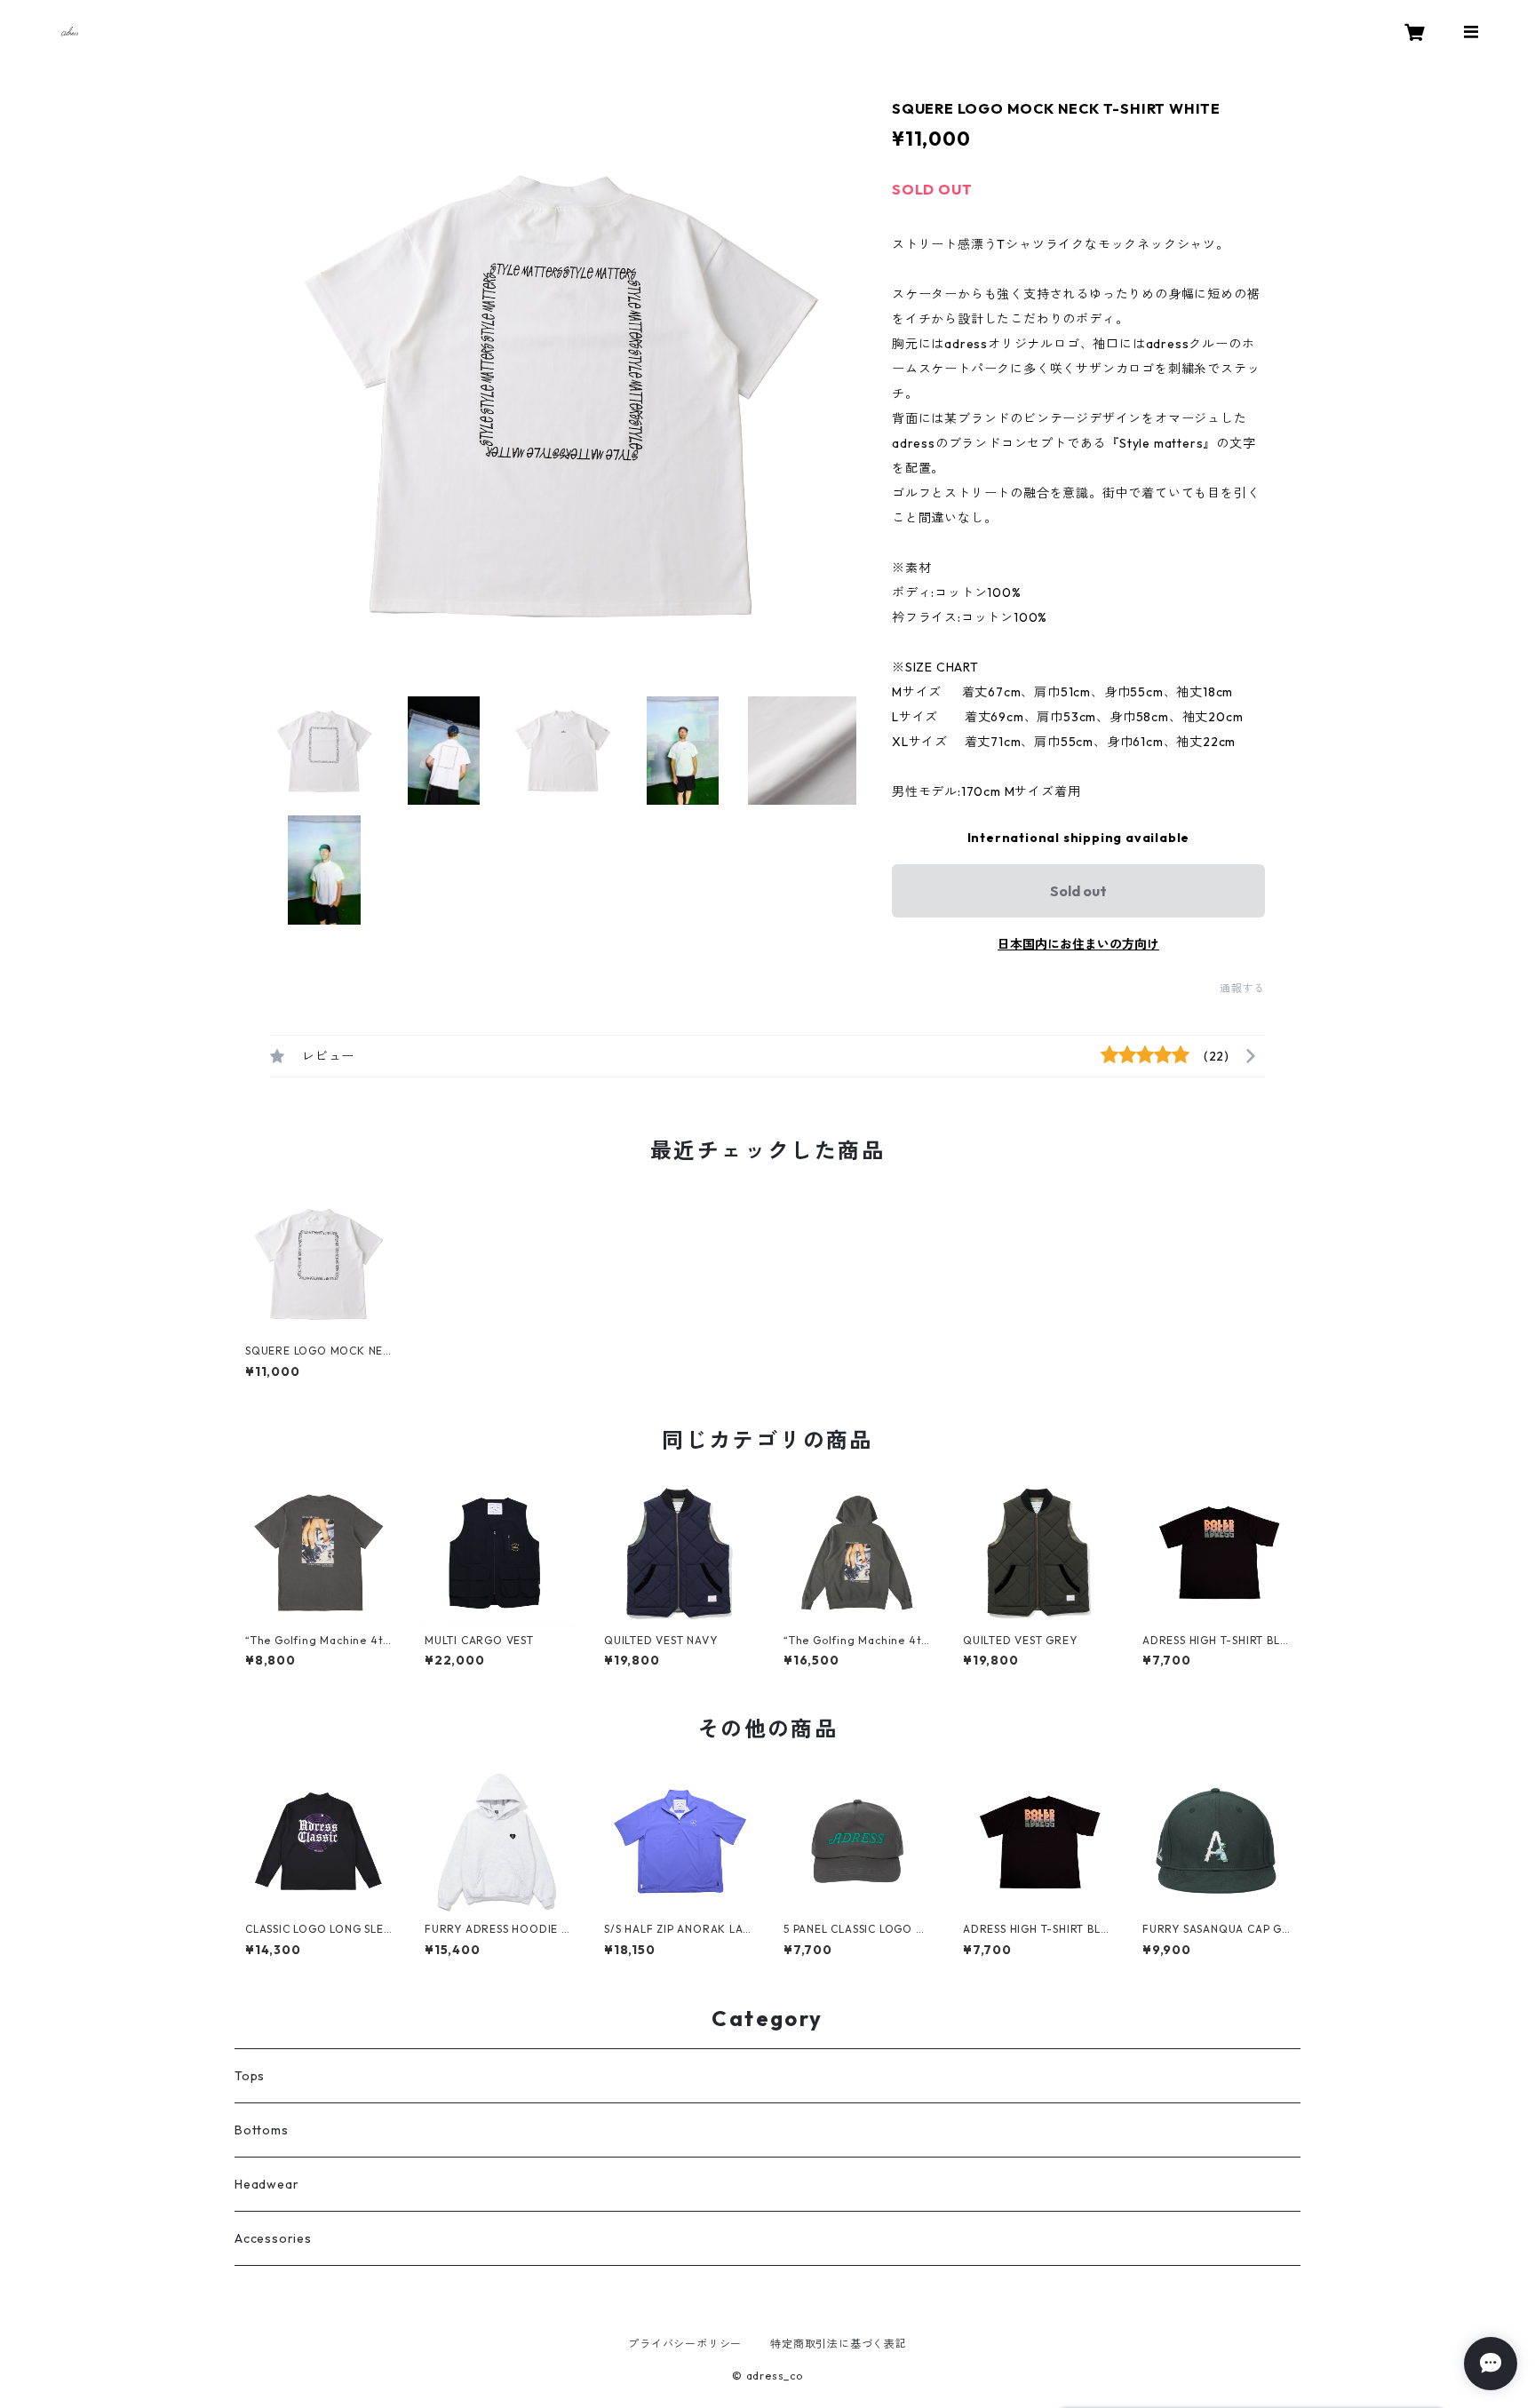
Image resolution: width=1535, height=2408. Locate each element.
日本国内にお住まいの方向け (1078, 944)
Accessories (273, 2238)
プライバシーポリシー (685, 2344)
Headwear (266, 2184)
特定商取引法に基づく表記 (839, 2344)
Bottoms (262, 2130)
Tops (250, 2076)
